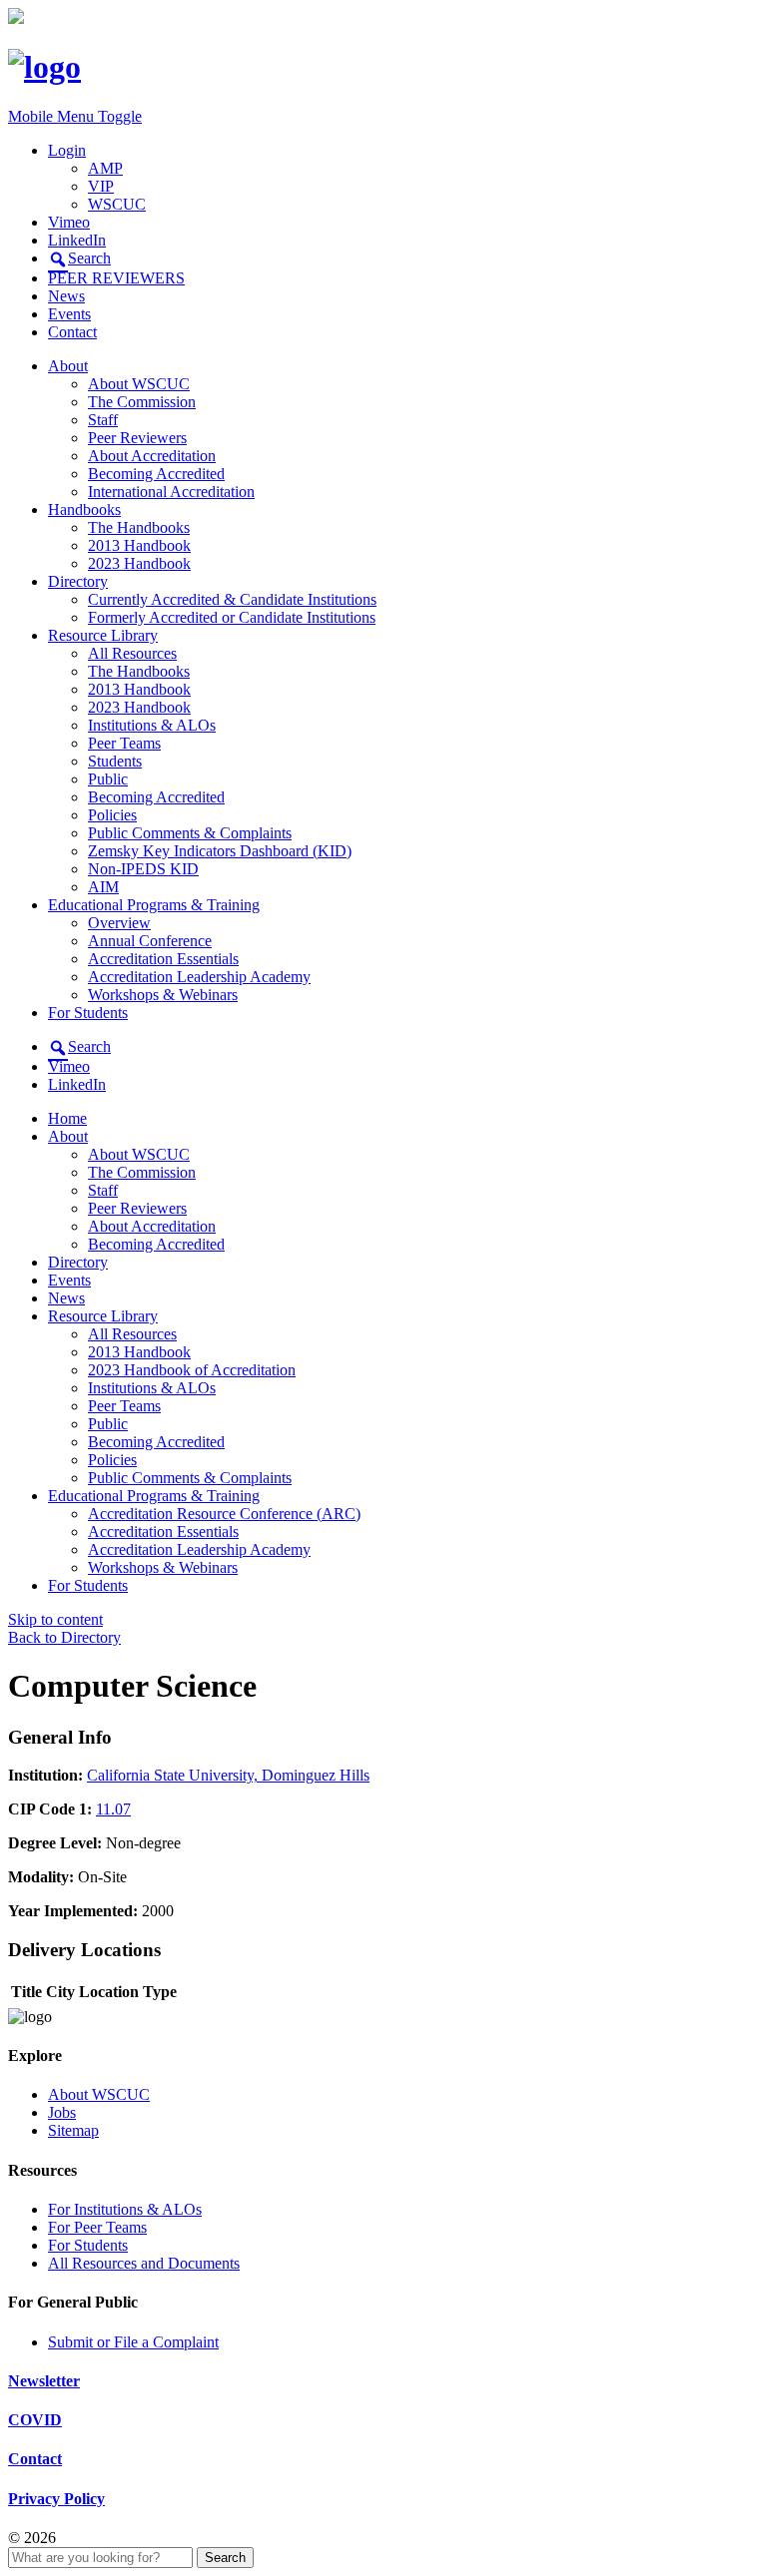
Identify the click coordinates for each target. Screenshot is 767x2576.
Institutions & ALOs (152, 725)
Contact (72, 332)
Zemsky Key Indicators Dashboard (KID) (220, 851)
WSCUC (117, 204)
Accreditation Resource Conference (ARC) (224, 1514)
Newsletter (44, 2381)
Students (115, 761)
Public (108, 779)
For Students (88, 1013)
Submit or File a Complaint (133, 2342)
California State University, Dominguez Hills (228, 1775)
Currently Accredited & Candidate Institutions (232, 599)
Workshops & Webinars (163, 995)
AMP (105, 168)
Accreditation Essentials (163, 959)
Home (67, 1118)
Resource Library (103, 635)
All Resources (132, 653)
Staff (103, 420)
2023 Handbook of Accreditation (192, 1370)
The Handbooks (139, 527)
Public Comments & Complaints (190, 833)
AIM (103, 887)
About (68, 366)
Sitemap (73, 2130)
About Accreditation (152, 456)
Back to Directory (64, 1637)
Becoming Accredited (156, 474)
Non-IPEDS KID (143, 869)
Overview (119, 923)
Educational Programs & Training (154, 905)
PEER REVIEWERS (116, 278)
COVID (35, 2420)
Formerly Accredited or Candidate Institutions (232, 617)
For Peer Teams (97, 2227)
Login (67, 150)
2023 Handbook (139, 563)
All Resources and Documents (144, 2263)
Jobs (62, 2112)
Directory (78, 581)
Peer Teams (124, 743)
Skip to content (55, 1619)
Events (69, 314)
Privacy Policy (56, 2499)
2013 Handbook (139, 545)
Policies (112, 815)
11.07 (113, 1809)
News (66, 296)
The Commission (142, 402)
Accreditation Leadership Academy (199, 977)
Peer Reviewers (137, 438)
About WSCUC (139, 384)
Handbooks (84, 510)
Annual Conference (150, 941)
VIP (101, 186)
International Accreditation (171, 492)
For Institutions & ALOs (125, 2209)
